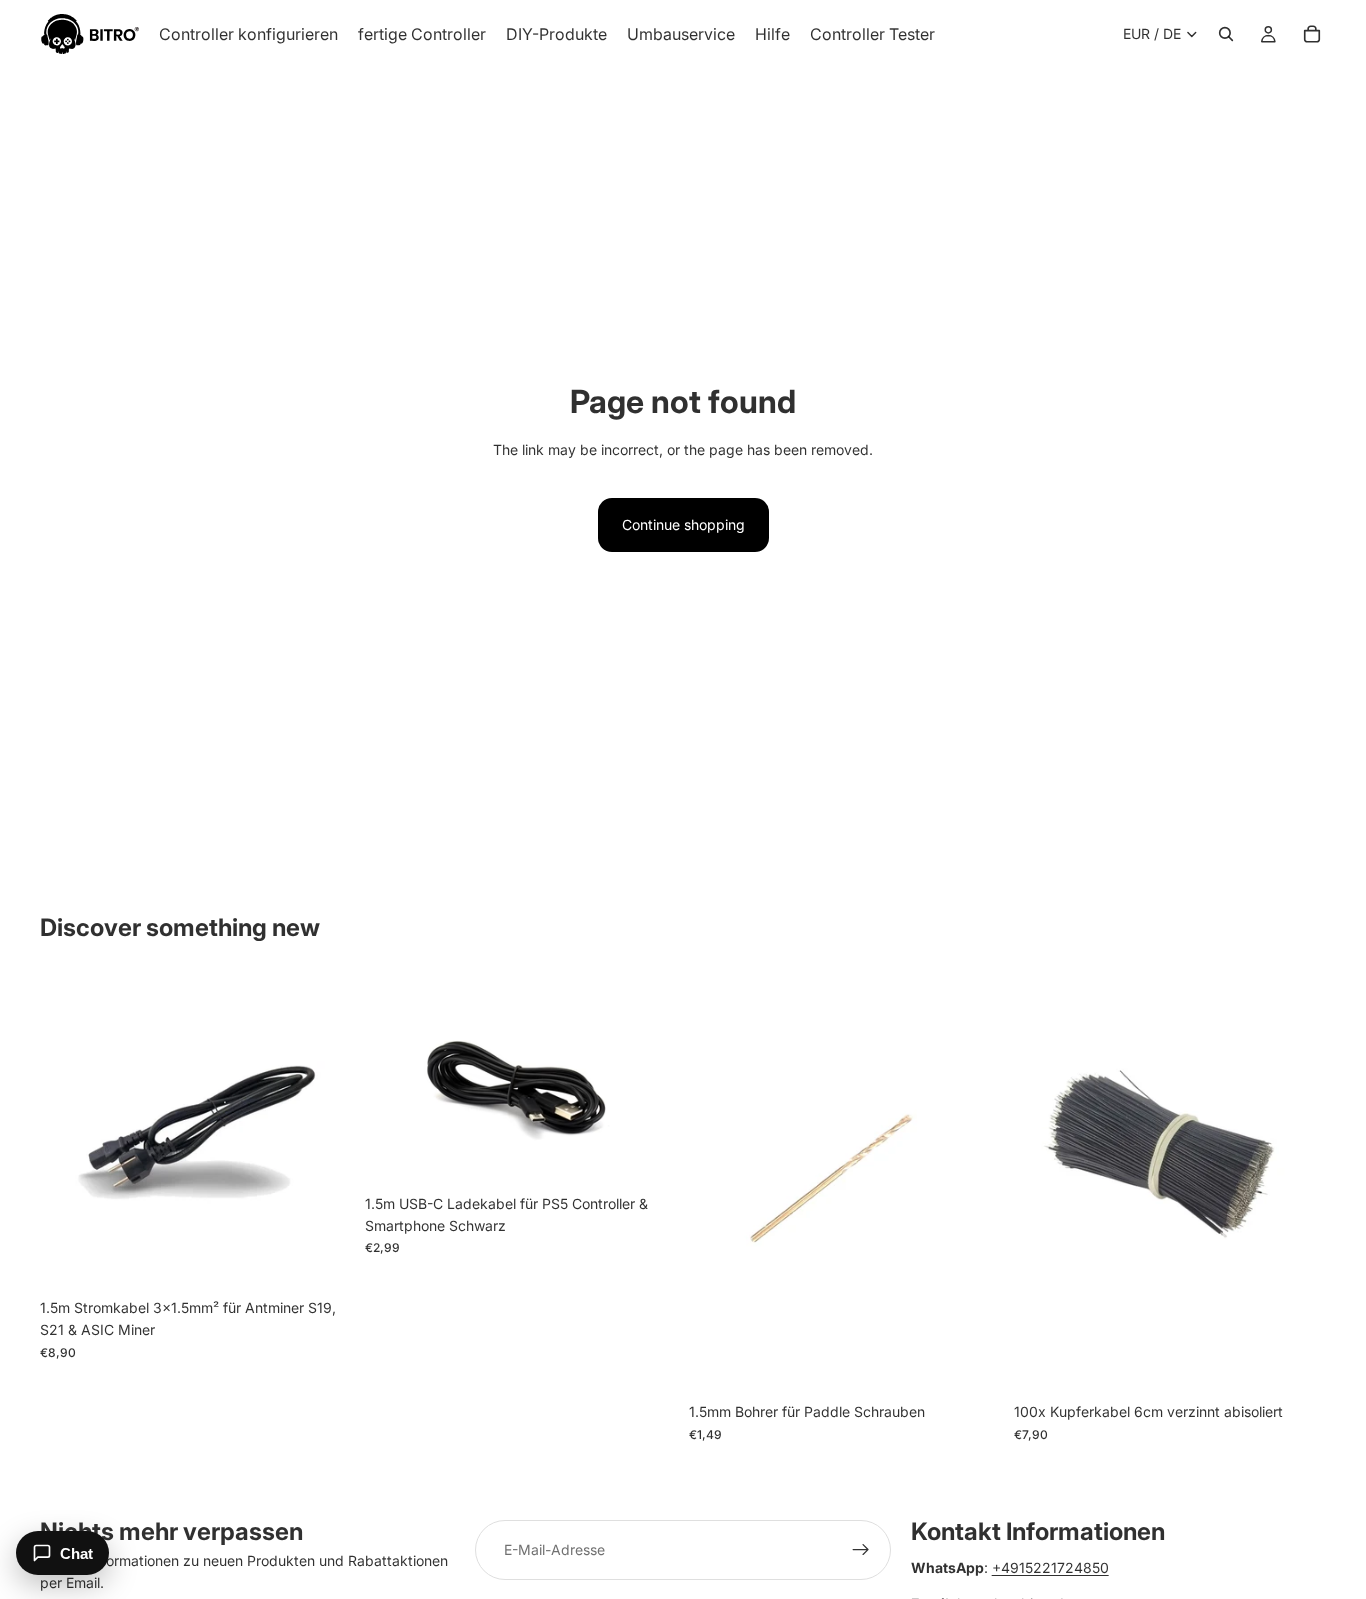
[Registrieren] (861, 1550)
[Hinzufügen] (322, 1258)
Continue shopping (683, 524)
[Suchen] (1226, 34)
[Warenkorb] (1312, 34)
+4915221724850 (1050, 1567)
